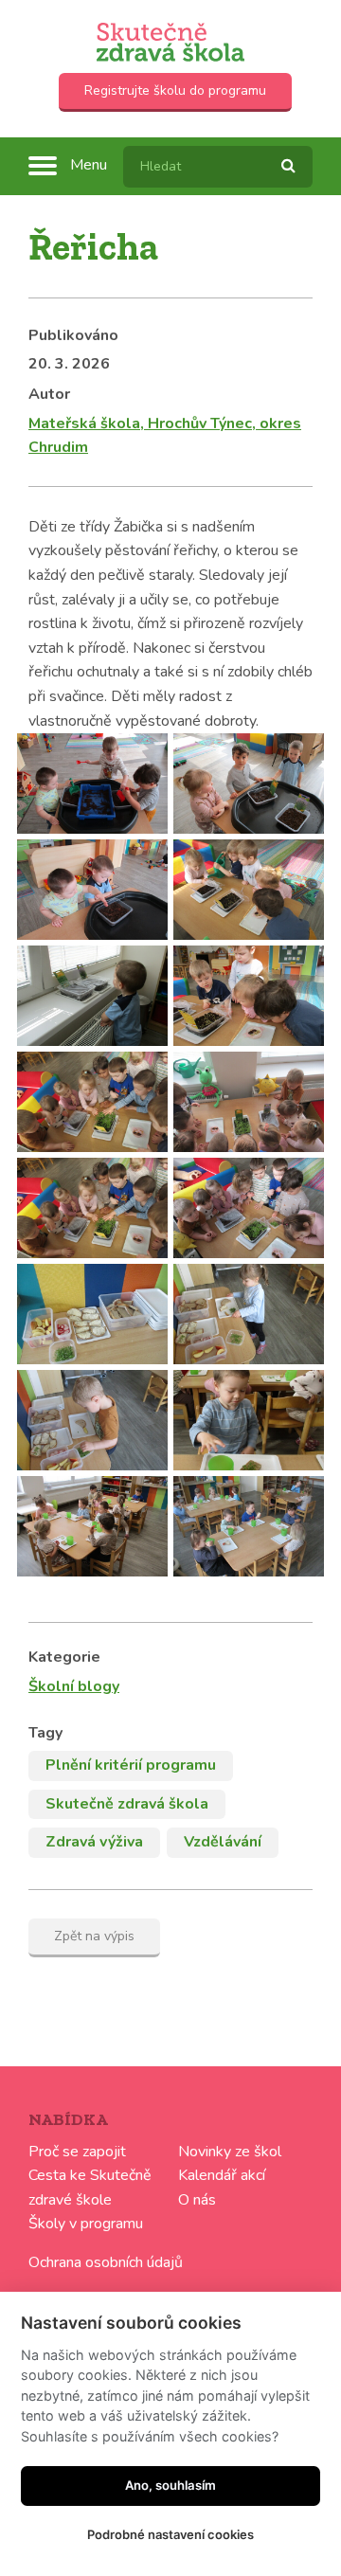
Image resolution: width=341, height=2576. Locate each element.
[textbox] (218, 167)
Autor (49, 394)
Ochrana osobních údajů (106, 2262)
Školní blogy (74, 1686)
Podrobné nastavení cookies (170, 2534)
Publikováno (73, 335)
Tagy (45, 1733)
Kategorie (64, 1657)
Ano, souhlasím (170, 2485)
